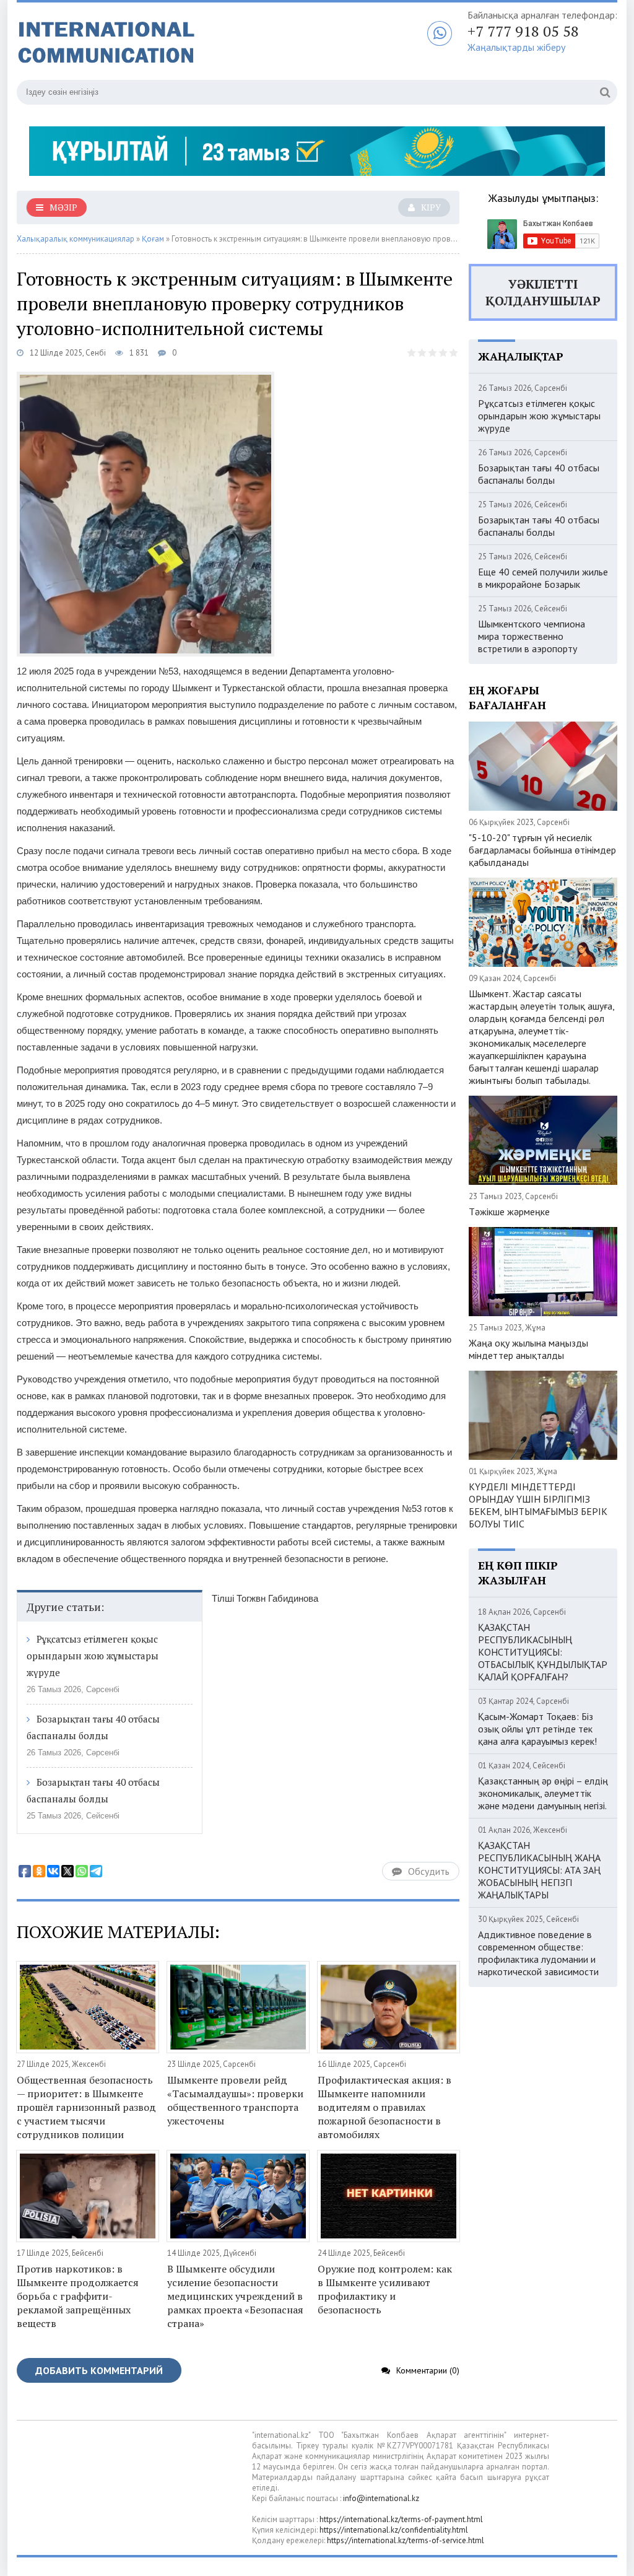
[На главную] (172, 43)
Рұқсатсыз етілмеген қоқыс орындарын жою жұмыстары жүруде (93, 1656)
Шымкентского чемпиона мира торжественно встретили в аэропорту (532, 636)
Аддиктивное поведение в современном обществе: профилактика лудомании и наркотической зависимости (538, 1953)
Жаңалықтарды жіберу (516, 47)
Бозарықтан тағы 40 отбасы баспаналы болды (539, 474)
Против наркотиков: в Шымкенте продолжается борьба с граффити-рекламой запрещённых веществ (78, 2296)
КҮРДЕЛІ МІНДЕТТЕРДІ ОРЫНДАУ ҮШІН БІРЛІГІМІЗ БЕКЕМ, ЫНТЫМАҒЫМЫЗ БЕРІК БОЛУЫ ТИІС (538, 1505)
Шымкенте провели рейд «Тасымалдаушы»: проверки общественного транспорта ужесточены (235, 2100)
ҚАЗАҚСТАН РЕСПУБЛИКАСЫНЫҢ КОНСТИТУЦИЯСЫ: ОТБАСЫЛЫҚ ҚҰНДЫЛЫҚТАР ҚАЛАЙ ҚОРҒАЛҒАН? (543, 1652)
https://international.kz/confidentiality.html (394, 2530)
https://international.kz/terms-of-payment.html (401, 2519)
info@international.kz (381, 2498)
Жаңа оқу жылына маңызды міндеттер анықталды (528, 1349)
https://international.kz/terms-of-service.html (406, 2540)
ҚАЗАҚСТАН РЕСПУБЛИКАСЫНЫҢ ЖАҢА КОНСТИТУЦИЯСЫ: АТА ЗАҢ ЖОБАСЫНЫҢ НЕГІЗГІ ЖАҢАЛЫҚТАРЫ (539, 1870)
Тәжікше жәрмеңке (509, 1212)
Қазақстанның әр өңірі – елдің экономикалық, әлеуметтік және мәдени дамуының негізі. (543, 1793)
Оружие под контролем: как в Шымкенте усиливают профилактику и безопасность (385, 2289)
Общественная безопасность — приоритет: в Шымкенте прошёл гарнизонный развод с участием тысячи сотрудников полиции (86, 2107)
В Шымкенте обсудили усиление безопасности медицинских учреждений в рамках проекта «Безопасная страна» (235, 2296)
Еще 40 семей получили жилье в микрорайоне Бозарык (543, 578)
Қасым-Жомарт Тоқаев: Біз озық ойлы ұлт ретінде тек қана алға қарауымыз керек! (537, 1729)
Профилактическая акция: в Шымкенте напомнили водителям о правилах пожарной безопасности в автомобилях (384, 2107)
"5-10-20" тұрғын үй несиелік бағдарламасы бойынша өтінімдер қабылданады (542, 850)
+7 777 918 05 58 (523, 31)
